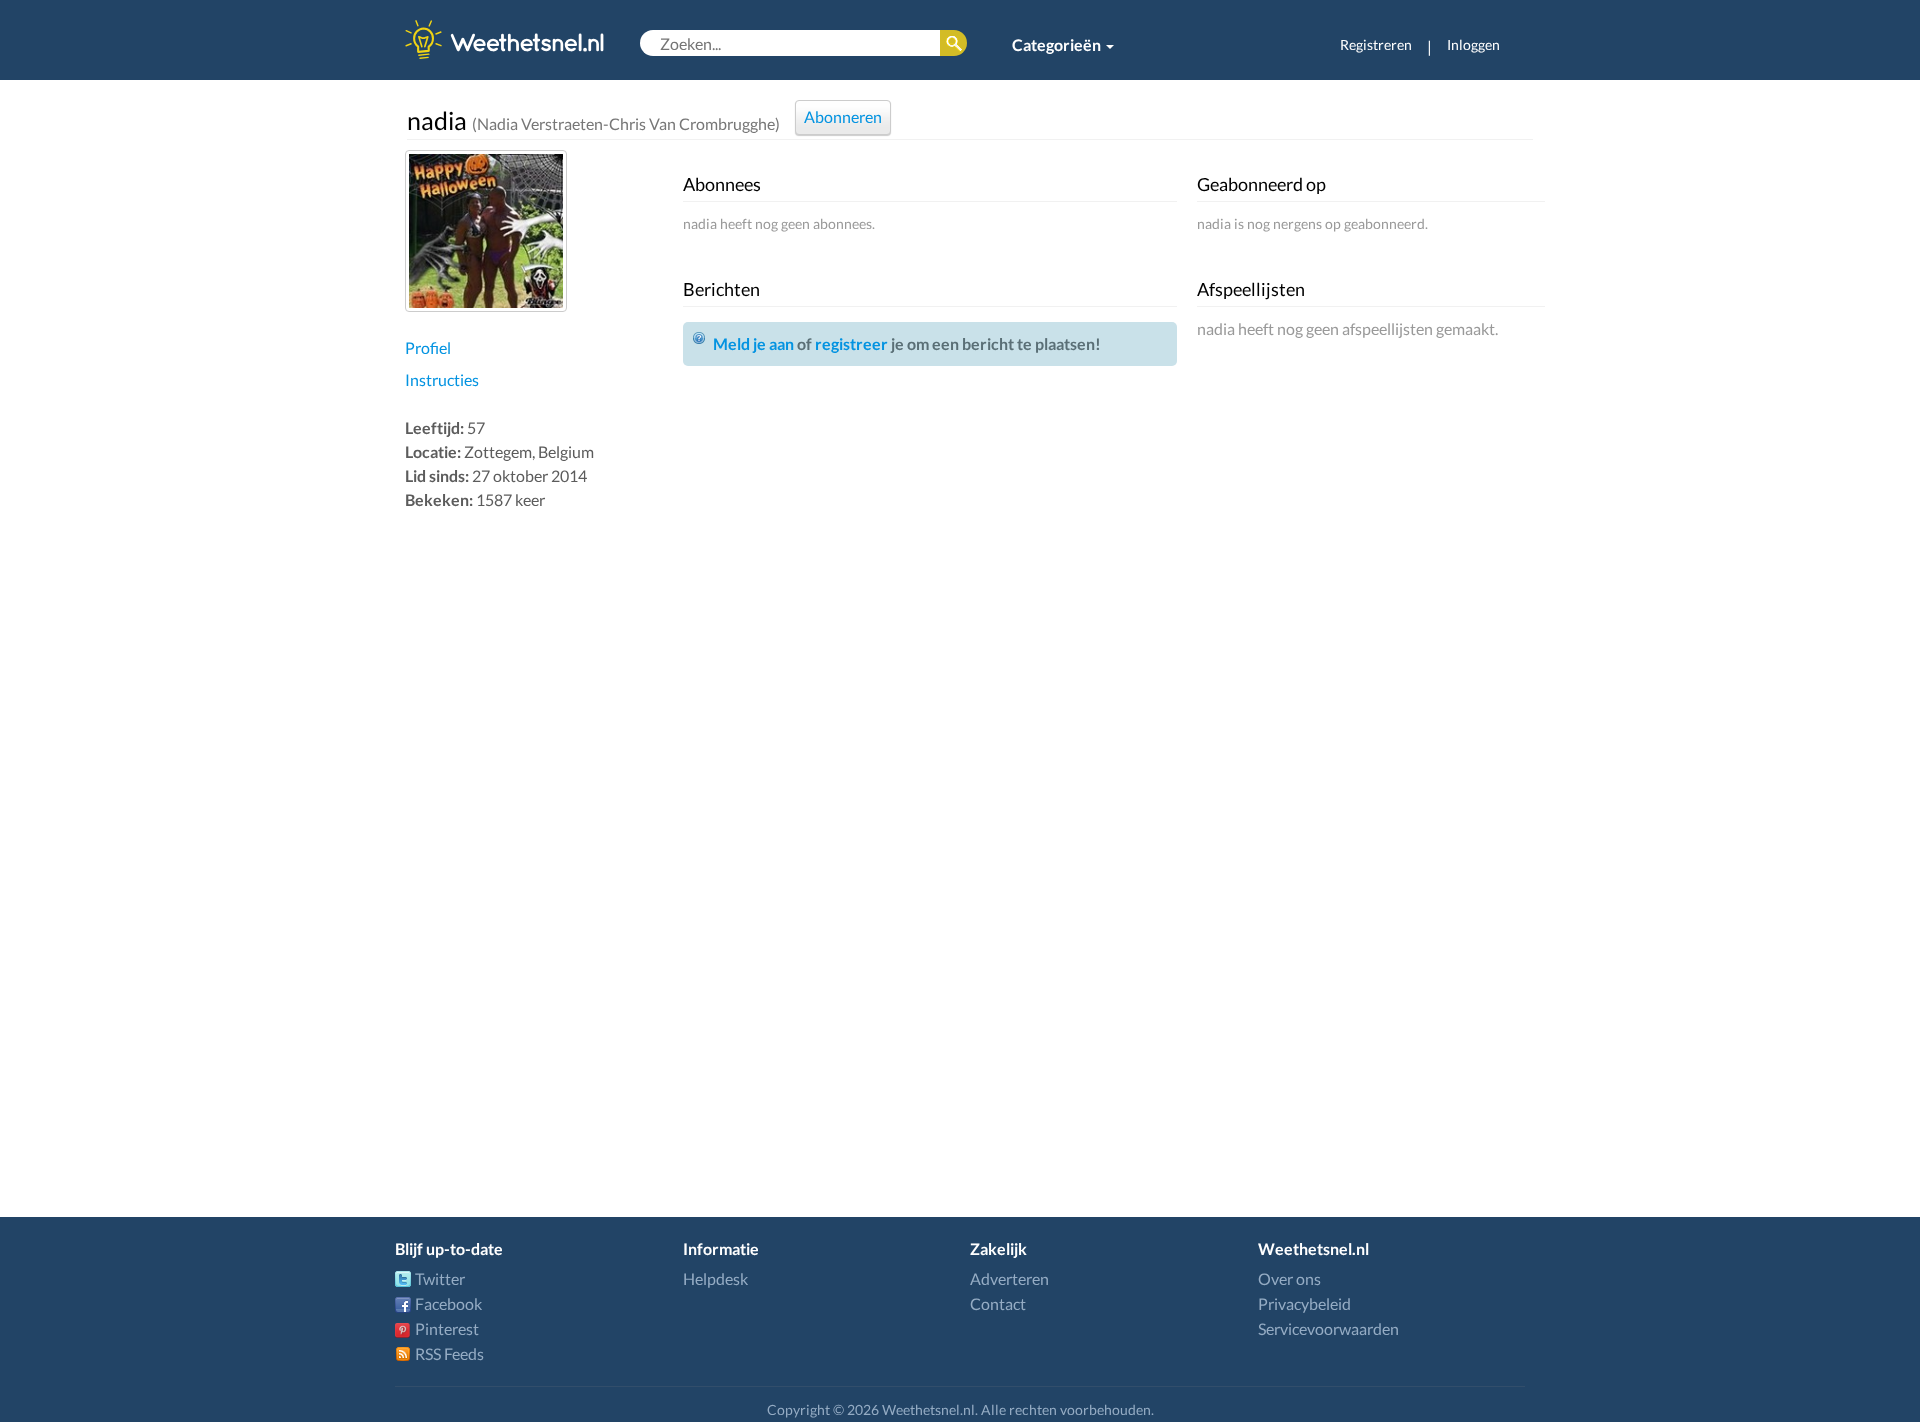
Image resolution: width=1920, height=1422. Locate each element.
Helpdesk (715, 1278)
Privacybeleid (1304, 1303)
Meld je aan (753, 343)
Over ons (1289, 1278)
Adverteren (1009, 1278)
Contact (998, 1303)
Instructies (442, 379)
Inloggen (1473, 44)
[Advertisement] (539, 832)
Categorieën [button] (1058, 44)
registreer (851, 343)
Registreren (1376, 44)
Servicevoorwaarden (1328, 1328)
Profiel (428, 347)
